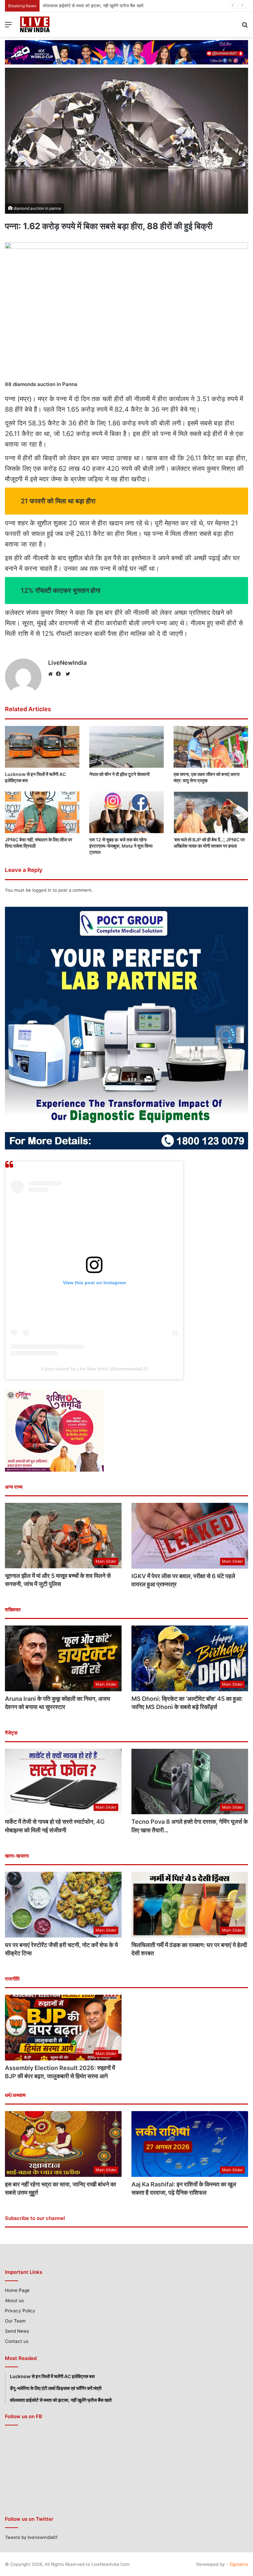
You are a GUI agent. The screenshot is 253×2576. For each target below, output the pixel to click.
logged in (42, 890)
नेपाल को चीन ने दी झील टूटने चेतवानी (72, 6)
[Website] (52, 674)
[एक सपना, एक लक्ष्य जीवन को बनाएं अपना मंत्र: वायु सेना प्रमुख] (211, 747)
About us (14, 2300)
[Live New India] (51, 24)
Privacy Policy (20, 2311)
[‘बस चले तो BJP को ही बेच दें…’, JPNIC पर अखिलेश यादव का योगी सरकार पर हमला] (211, 812)
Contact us (17, 2341)
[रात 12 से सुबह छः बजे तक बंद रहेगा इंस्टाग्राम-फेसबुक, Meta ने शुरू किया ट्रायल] (126, 812)
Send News (17, 2331)
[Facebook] (60, 674)
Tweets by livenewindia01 (31, 2537)
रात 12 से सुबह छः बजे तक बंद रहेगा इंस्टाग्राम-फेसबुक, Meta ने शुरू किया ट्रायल (121, 846)
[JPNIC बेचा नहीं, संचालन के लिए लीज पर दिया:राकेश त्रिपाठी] (42, 812)
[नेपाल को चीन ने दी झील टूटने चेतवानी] (126, 747)
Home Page (17, 2290)
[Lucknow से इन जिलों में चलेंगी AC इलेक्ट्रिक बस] (42, 747)
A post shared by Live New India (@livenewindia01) (94, 1369)
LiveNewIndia (67, 663)
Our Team (15, 2321)
